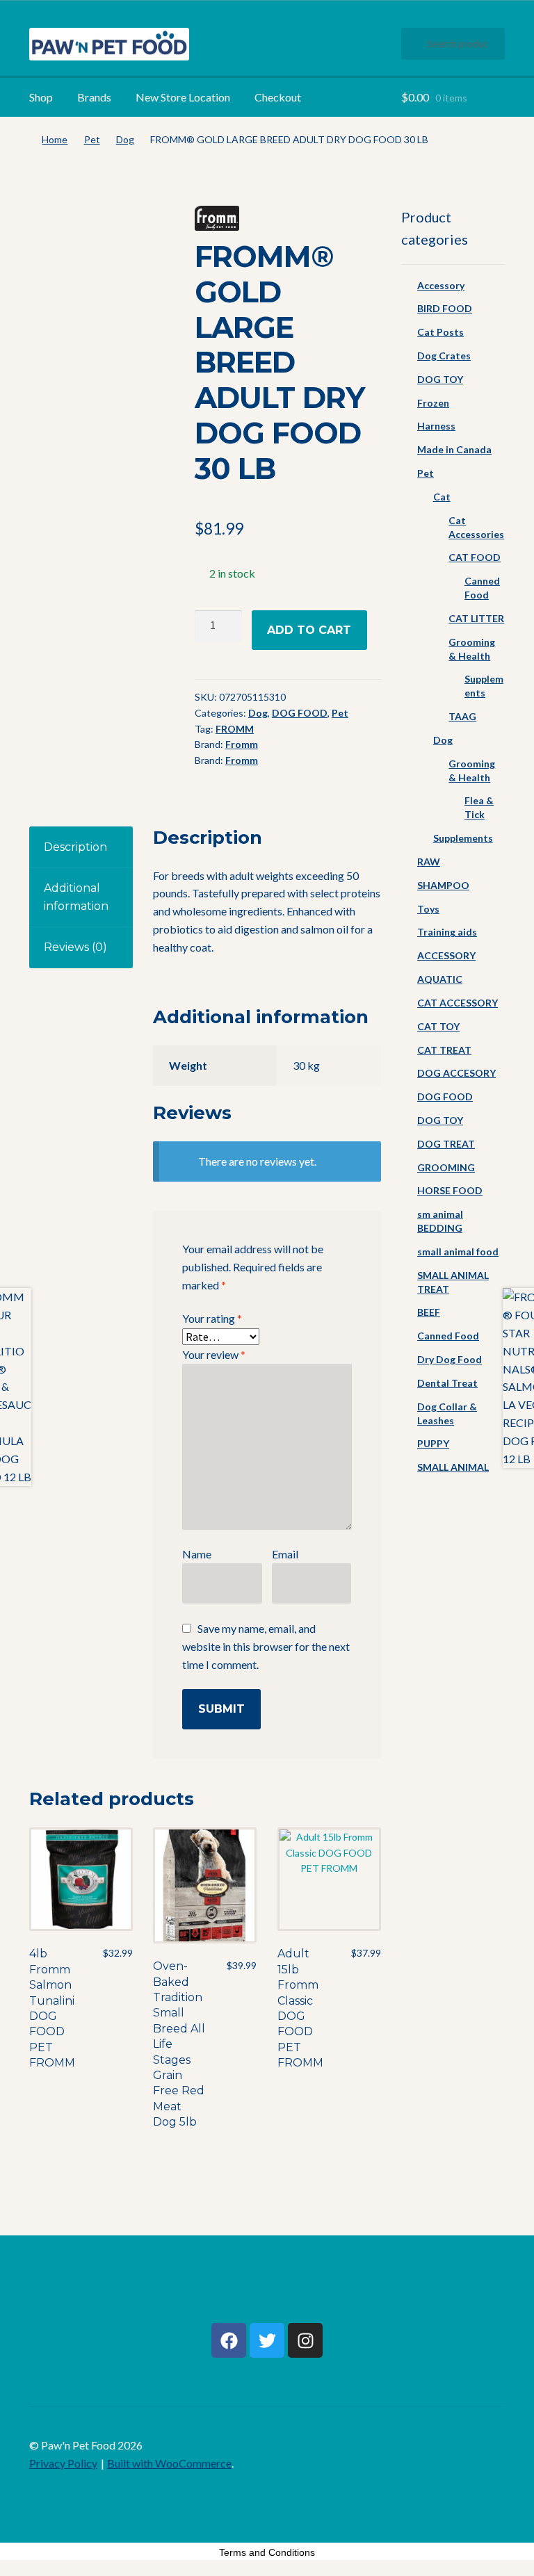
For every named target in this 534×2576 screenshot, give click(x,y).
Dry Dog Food (450, 1359)
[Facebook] (229, 2340)
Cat (442, 497)
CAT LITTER (476, 618)
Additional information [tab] (76, 897)
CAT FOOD (475, 557)
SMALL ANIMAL (453, 1467)
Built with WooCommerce (169, 2463)
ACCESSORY (446, 955)
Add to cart (309, 630)
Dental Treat (447, 1383)
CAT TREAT (444, 1050)
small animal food (458, 1252)
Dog (125, 139)
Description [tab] (75, 847)
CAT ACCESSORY (458, 1003)
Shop (41, 97)
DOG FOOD (300, 713)
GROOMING (446, 1167)
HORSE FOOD (450, 1190)
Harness (436, 426)
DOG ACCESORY (456, 1073)
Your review (214, 1354)
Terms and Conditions (267, 2552)
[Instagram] (305, 2340)
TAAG (462, 716)
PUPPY (433, 1443)
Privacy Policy (63, 2463)
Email (285, 1554)
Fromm (242, 744)
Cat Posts (440, 332)
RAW (429, 862)
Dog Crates (444, 356)
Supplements (463, 838)
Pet (92, 139)
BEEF (429, 1312)
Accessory (441, 285)
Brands (94, 97)
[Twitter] (267, 2340)
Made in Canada (454, 449)
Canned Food (448, 1336)
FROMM (235, 729)
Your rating (212, 1318)
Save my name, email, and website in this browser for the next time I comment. (266, 1646)
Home (55, 139)
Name (197, 1554)
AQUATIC (440, 979)
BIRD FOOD (445, 308)
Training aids (447, 932)
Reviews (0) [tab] (75, 947)
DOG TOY (440, 379)
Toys (428, 909)
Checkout (278, 97)
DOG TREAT (446, 1144)
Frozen (433, 403)
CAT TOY (438, 1026)
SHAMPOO (443, 885)
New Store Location (183, 97)
